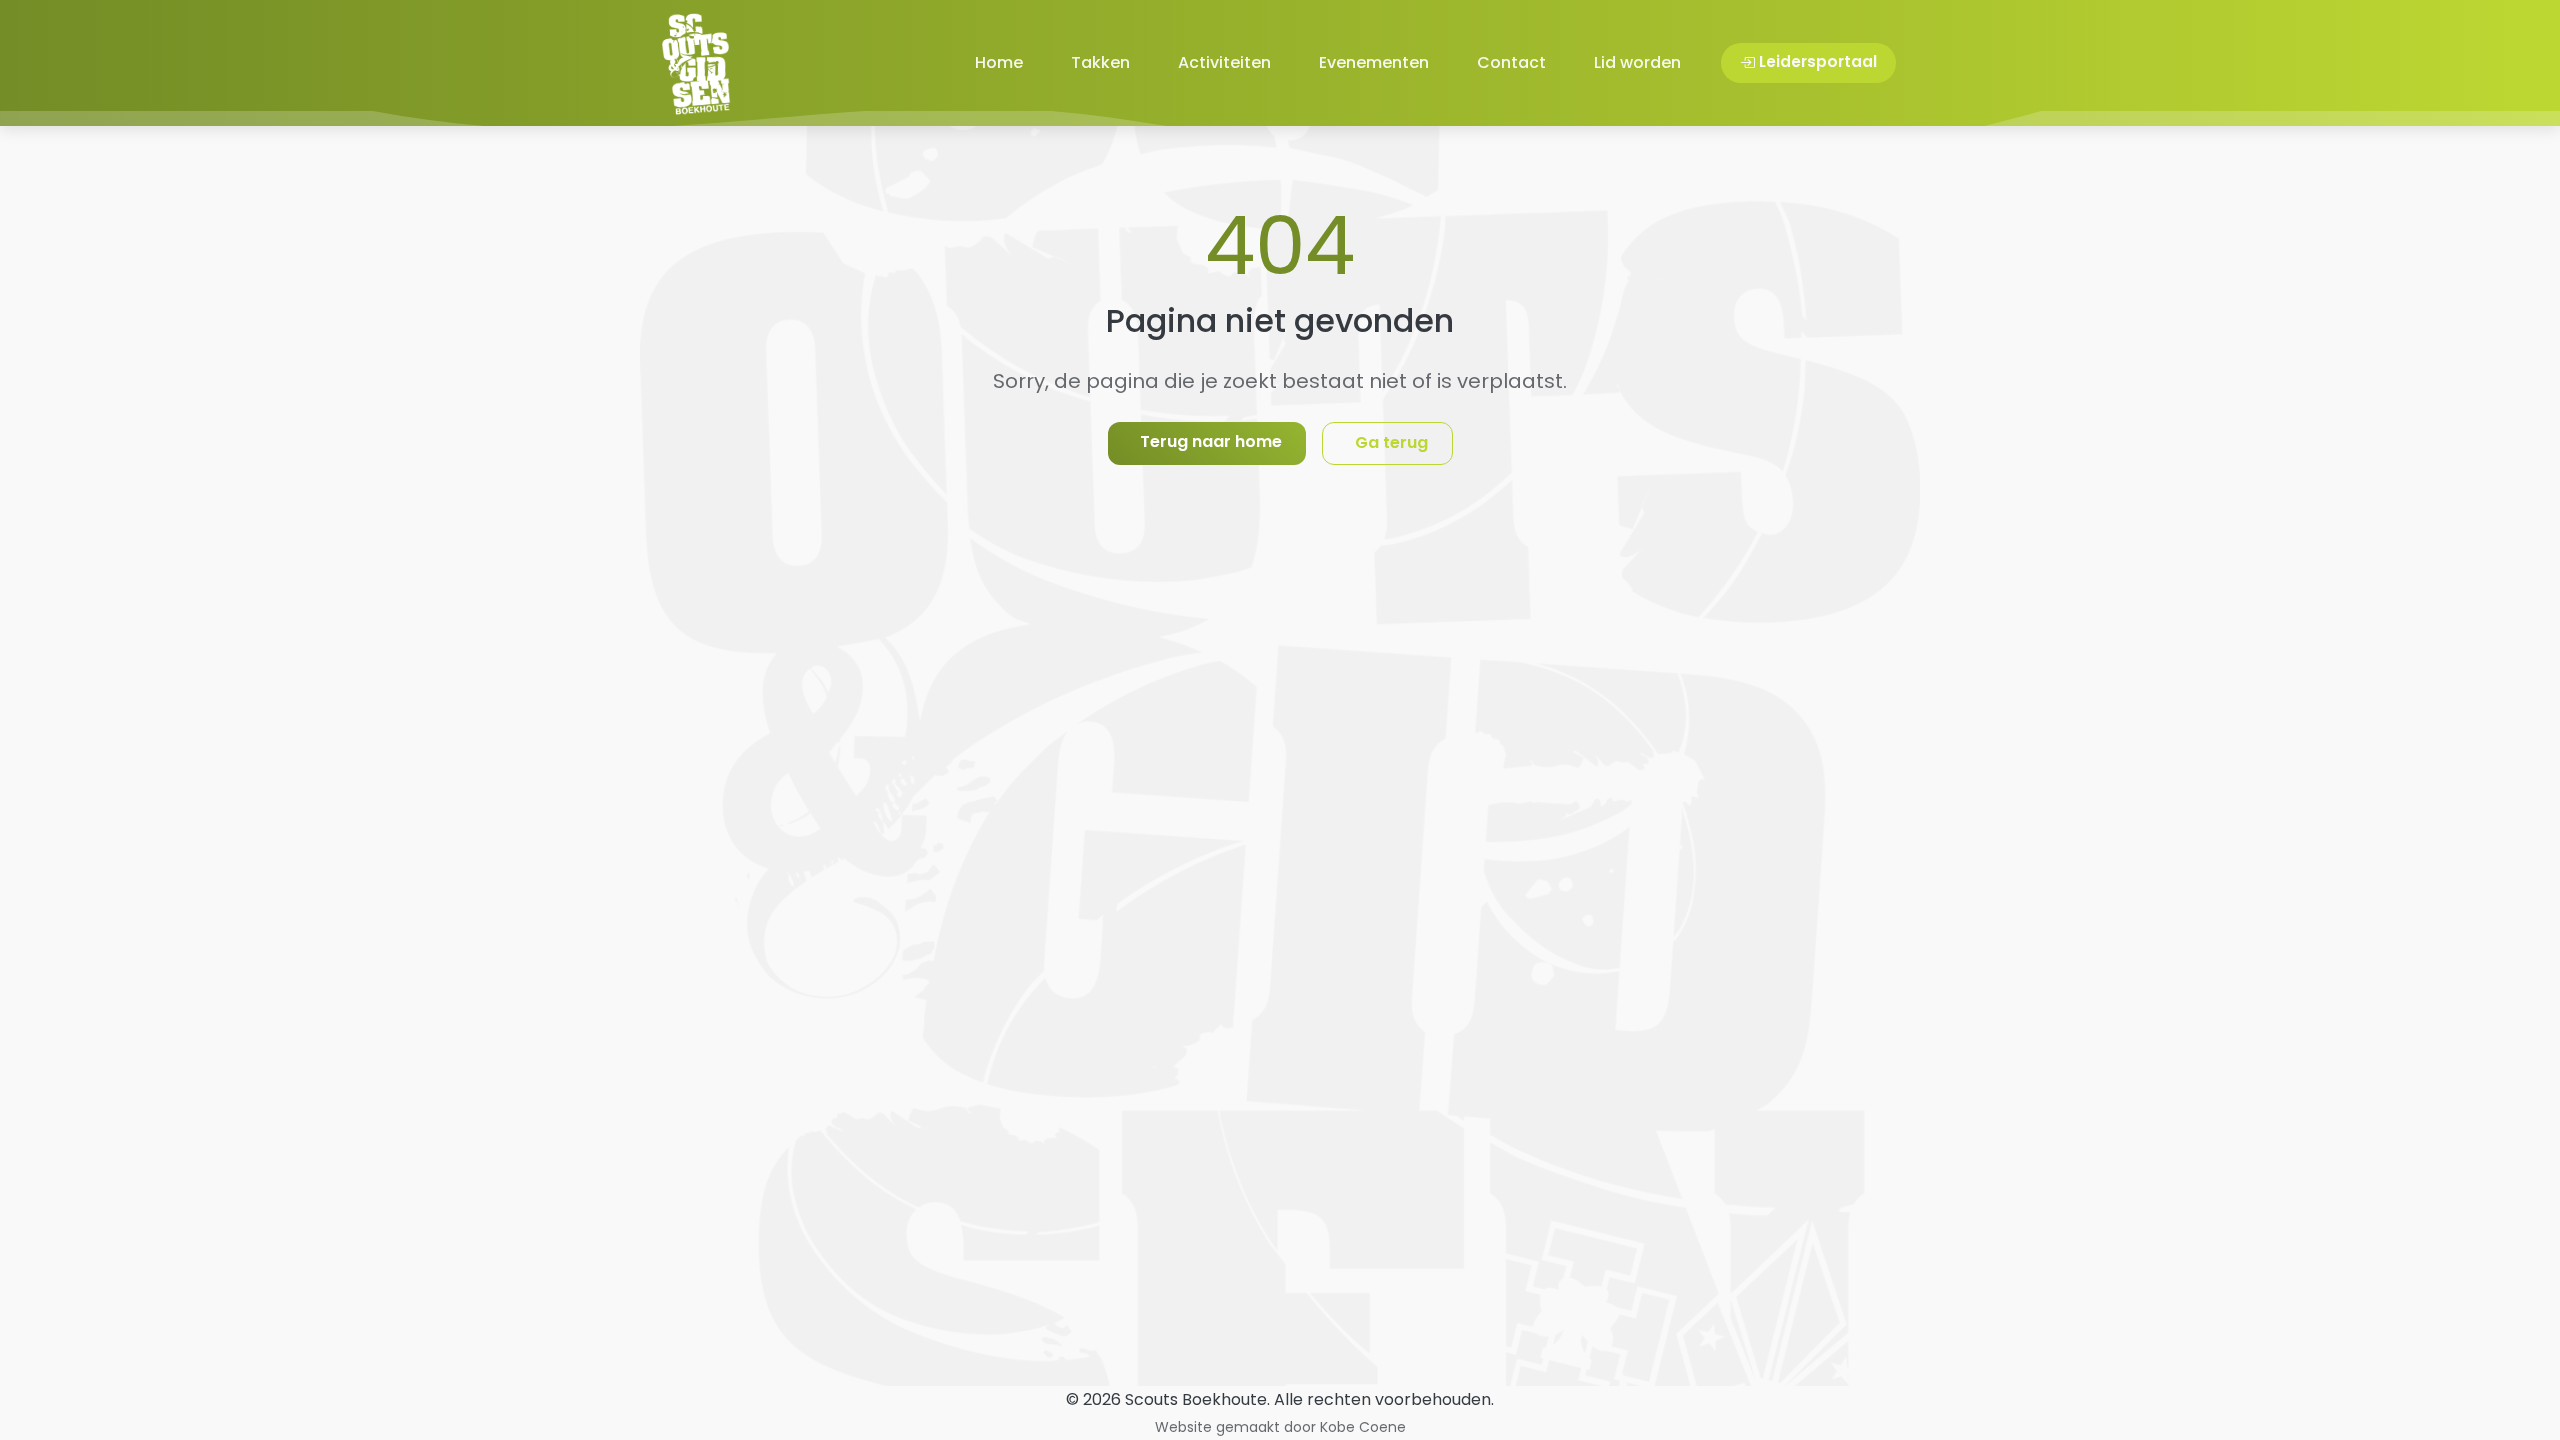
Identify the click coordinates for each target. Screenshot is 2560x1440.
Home (999, 62)
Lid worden (1637, 62)
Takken (1100, 62)
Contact (1511, 62)
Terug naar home (1211, 441)
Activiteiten (1224, 62)
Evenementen (1374, 62)
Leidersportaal (1818, 61)
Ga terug (1391, 442)
